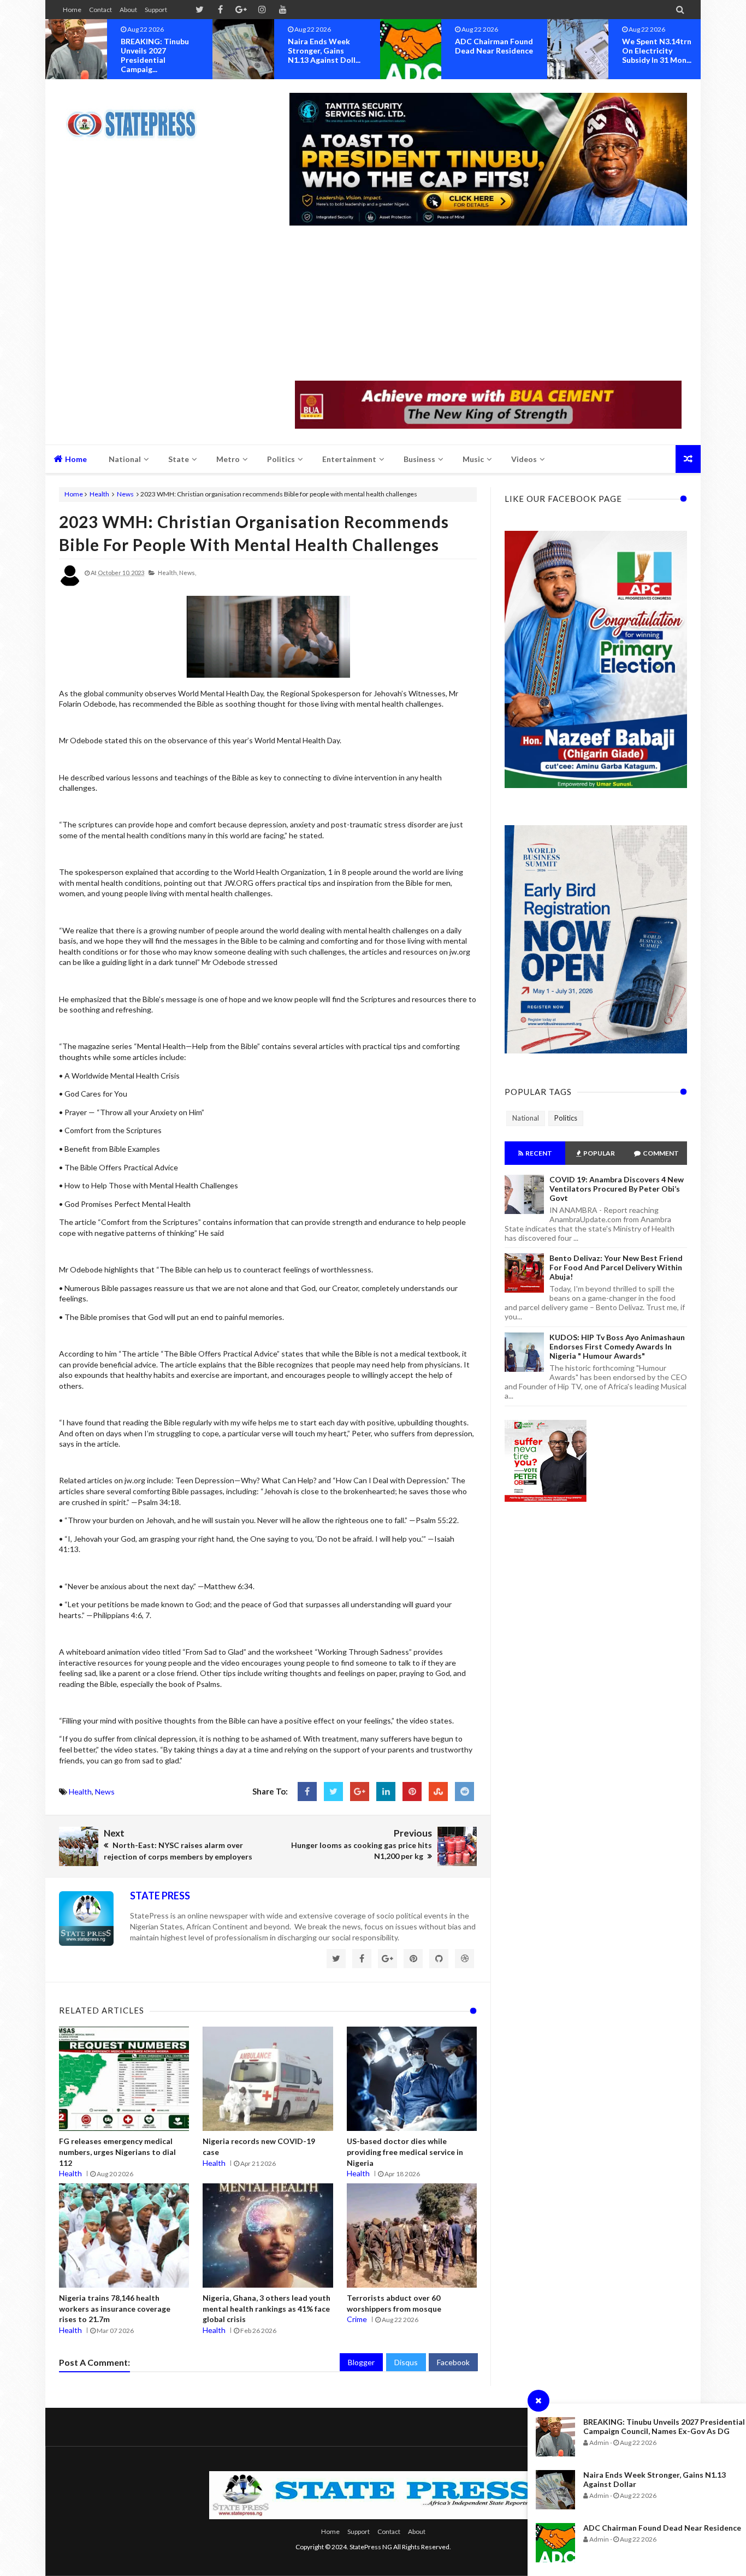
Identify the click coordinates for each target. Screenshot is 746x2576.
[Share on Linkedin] (386, 1792)
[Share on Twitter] (333, 1792)
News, (188, 573)
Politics (566, 1118)
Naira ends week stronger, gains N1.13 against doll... (157, 51)
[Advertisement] (488, 304)
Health (99, 494)
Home (72, 10)
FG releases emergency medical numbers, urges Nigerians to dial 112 (117, 2152)
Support (156, 10)
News (125, 494)
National (526, 1118)
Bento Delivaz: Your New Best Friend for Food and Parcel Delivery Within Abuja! (616, 1267)
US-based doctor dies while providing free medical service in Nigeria (405, 2152)
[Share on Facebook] (307, 1792)
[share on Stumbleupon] (438, 1792)
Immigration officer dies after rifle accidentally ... (658, 51)
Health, (168, 573)
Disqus (406, 2362)
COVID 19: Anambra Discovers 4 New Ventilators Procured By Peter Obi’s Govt (617, 1189)
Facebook (453, 2362)
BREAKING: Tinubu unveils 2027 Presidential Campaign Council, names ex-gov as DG (664, 2426)
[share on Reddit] (464, 1792)
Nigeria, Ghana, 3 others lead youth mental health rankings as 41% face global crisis (267, 2308)
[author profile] (70, 584)
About (128, 10)
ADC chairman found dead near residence (662, 2528)
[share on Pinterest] (412, 1792)
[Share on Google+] (360, 1792)
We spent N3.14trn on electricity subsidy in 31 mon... (490, 51)
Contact (100, 10)
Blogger (361, 2362)
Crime (357, 2319)
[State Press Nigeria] (137, 117)
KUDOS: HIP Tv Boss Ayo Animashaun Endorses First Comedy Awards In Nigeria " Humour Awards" (617, 1346)
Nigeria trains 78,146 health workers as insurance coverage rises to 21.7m (115, 2308)
